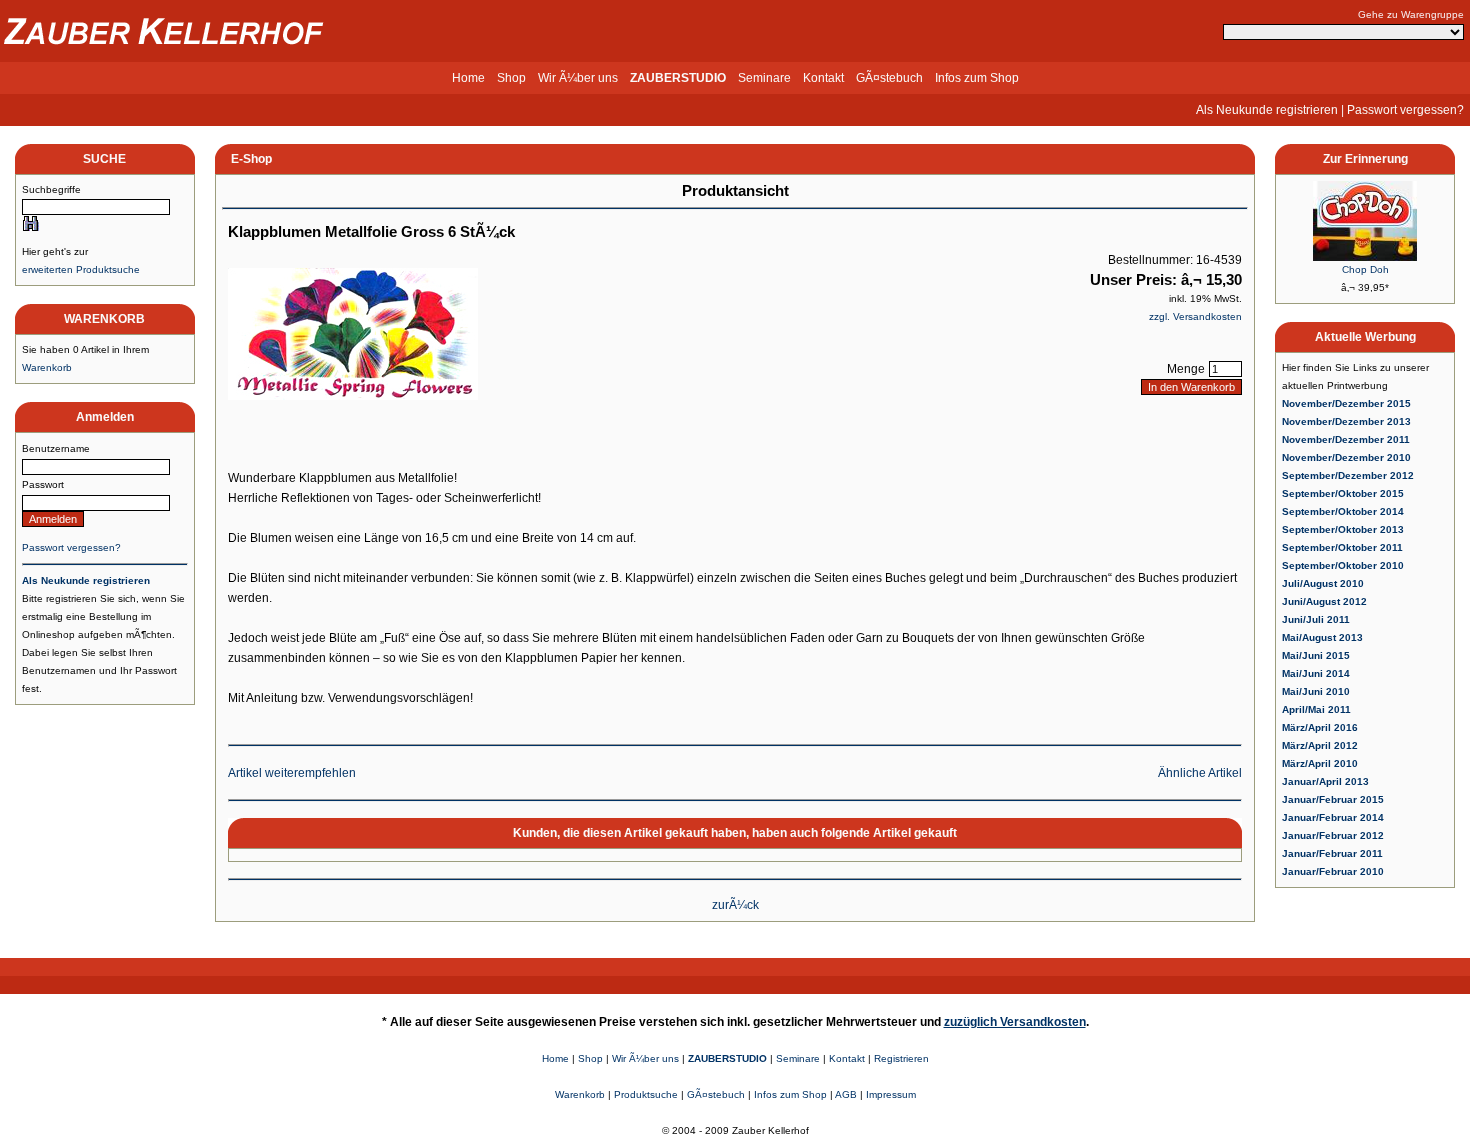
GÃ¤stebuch (889, 78)
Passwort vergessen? (1405, 110)
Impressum (891, 1094)
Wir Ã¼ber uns (578, 78)
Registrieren (901, 1058)
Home (468, 78)
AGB (846, 1094)
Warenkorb (47, 367)
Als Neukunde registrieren (1267, 110)
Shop (511, 78)
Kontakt (823, 78)
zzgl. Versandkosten (1195, 316)
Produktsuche (646, 1094)
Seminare (764, 78)
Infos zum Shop (977, 78)
